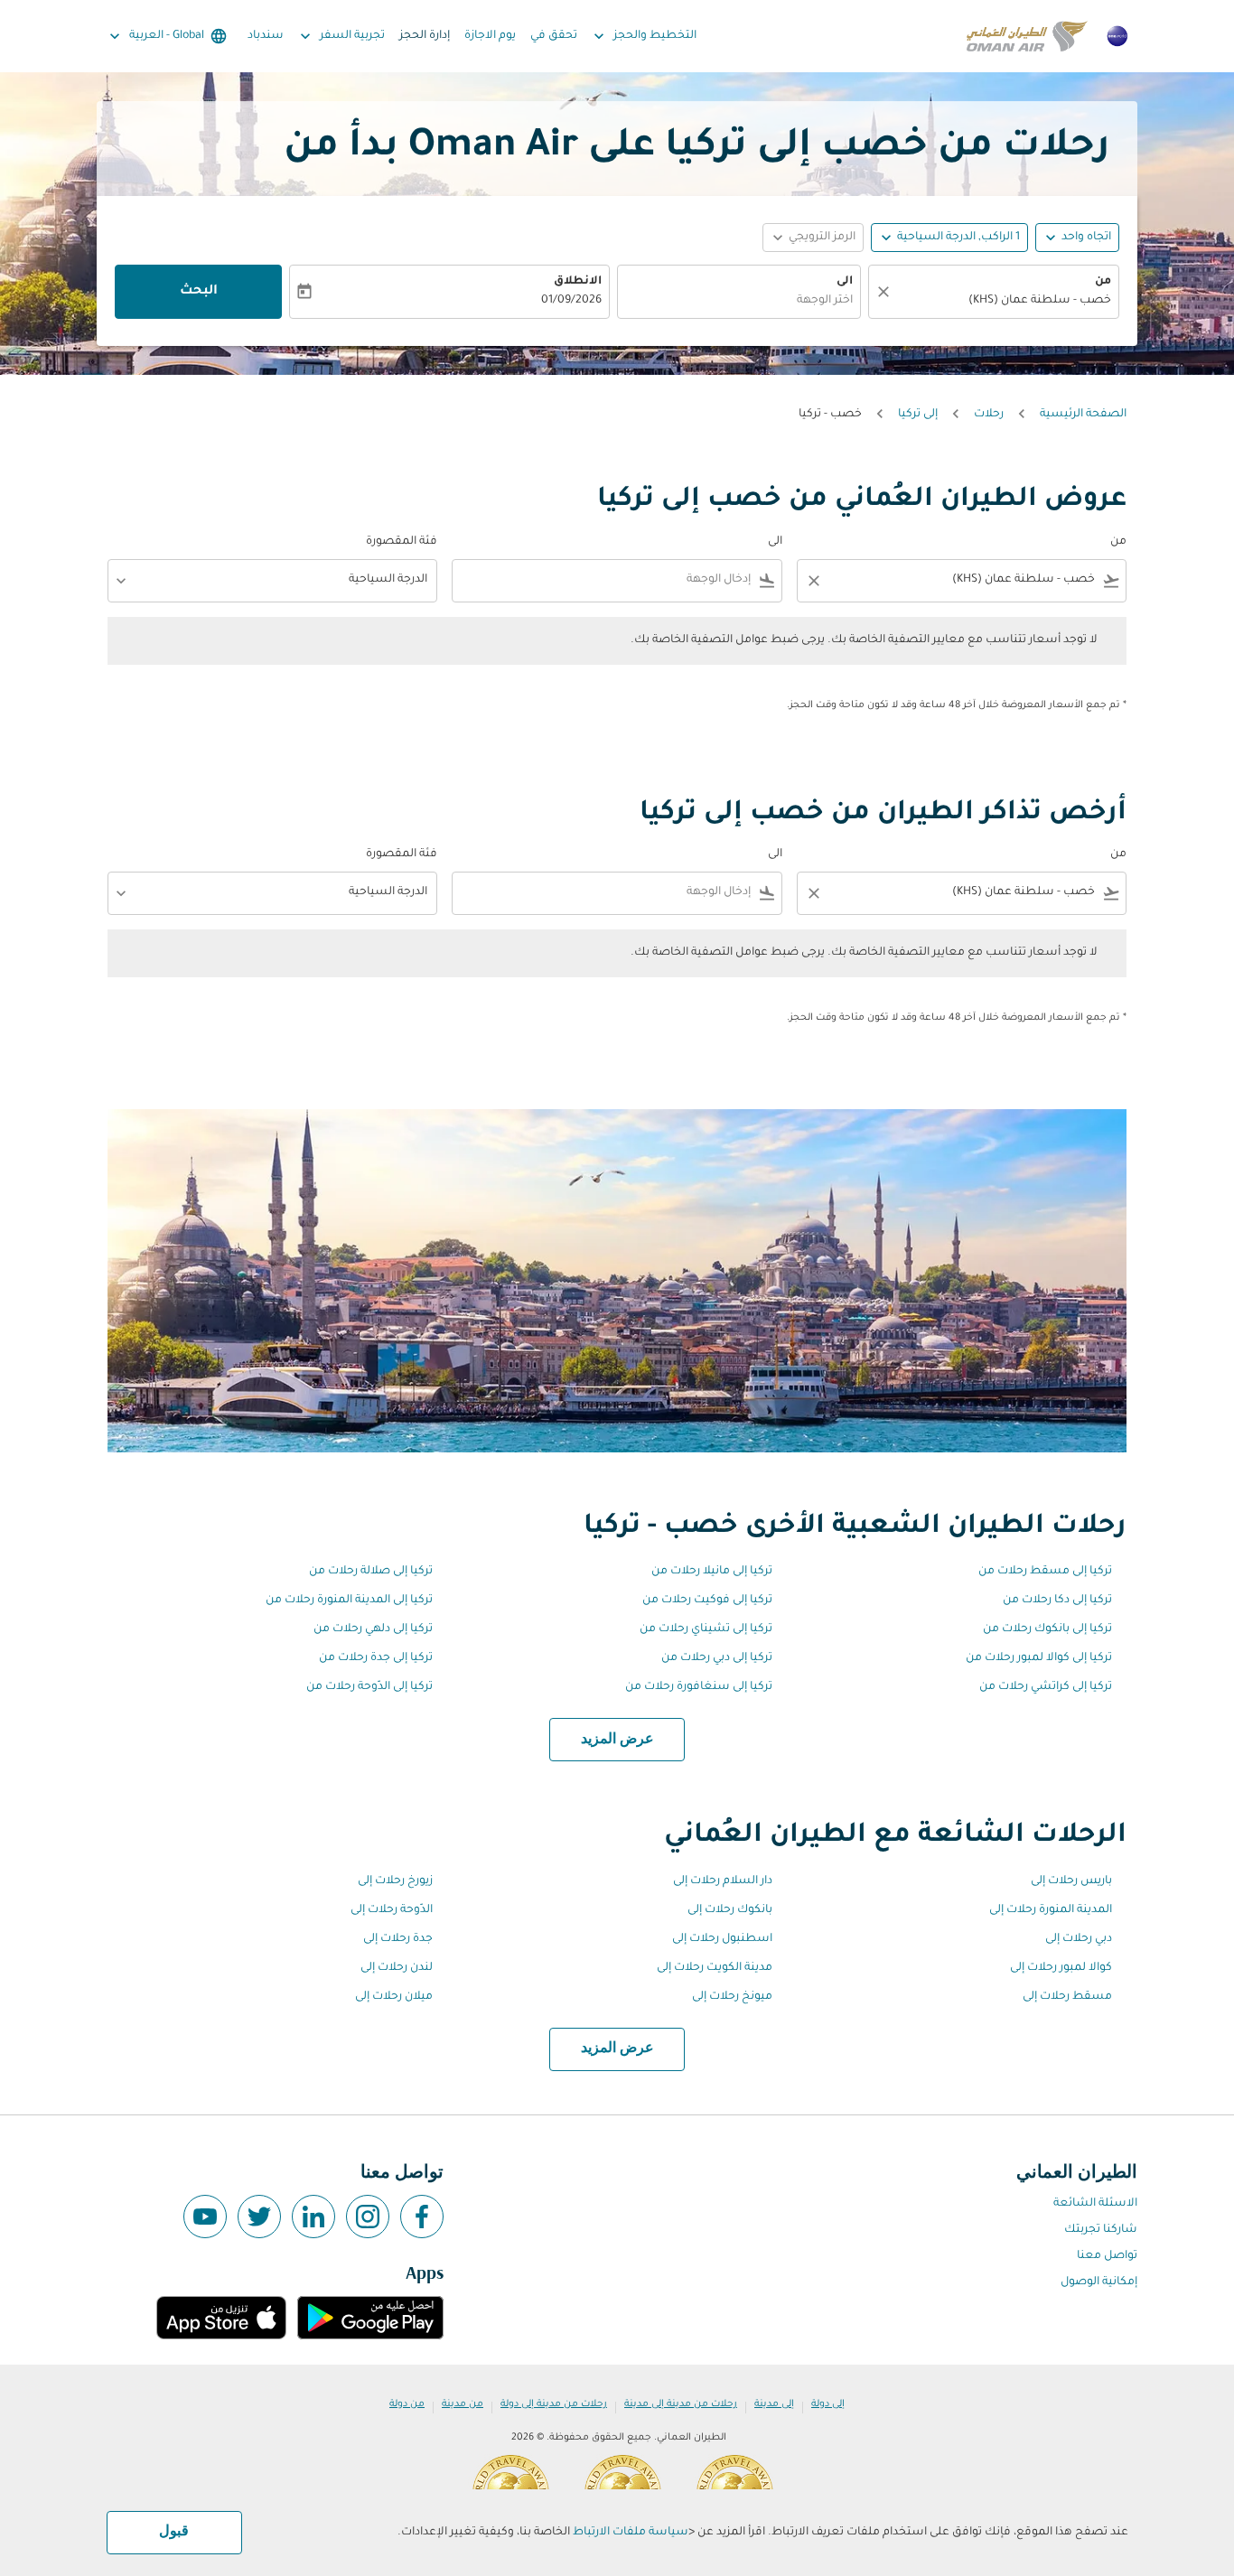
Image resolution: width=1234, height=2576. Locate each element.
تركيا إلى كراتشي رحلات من (1046, 1687)
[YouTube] (205, 2217)
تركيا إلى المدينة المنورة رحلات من (349, 1601)
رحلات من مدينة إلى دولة (554, 2404)
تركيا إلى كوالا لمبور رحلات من (1039, 1658)
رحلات (989, 415)
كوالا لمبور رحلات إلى (1061, 1968)
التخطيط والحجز (643, 36)
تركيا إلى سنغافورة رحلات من (699, 1687)
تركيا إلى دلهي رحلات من (373, 1629)
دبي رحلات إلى (1079, 1939)
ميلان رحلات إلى (394, 1997)
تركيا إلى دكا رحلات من (1057, 1601)
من (1103, 282)
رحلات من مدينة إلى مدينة (681, 2404)
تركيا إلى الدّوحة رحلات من (369, 1687)
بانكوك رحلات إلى (730, 1910)
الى (845, 282)
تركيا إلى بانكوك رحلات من (1047, 1629)
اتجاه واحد (1086, 238)
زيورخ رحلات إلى (395, 1881)
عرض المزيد (617, 1740)
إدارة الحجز (425, 36)
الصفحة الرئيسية (1083, 415)
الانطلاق (578, 282)
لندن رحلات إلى (397, 1968)
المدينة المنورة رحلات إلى (1051, 1910)
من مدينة (463, 2404)
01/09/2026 (571, 301)
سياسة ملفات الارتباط (631, 2533)
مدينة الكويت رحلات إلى (715, 1968)
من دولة (407, 2404)
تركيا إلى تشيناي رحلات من (706, 1629)
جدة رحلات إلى (398, 1939)
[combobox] (1003, 301)
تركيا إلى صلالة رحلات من (371, 1572)
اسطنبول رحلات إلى (722, 1939)
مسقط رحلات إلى (1067, 1997)
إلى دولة (828, 2404)
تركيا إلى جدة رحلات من (376, 1658)
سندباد (266, 36)
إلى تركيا (918, 415)
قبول (174, 2532)
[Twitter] (259, 2217)
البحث (199, 292)
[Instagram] (368, 2217)
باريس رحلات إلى (1071, 1881)
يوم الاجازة (490, 36)
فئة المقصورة (402, 542)
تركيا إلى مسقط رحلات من (1045, 1572)
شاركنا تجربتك (1101, 2230)
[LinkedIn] (313, 2217)
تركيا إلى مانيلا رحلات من (712, 1572)
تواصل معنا (1107, 2256)
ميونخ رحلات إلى (732, 1997)
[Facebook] (422, 2217)
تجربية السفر (341, 36)
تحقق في (554, 36)
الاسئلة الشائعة (1095, 2204)
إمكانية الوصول (1099, 2282)
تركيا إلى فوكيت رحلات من (707, 1601)
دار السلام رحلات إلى (723, 1881)
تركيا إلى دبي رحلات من (717, 1658)
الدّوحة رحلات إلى (392, 1910)
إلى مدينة (774, 2404)
